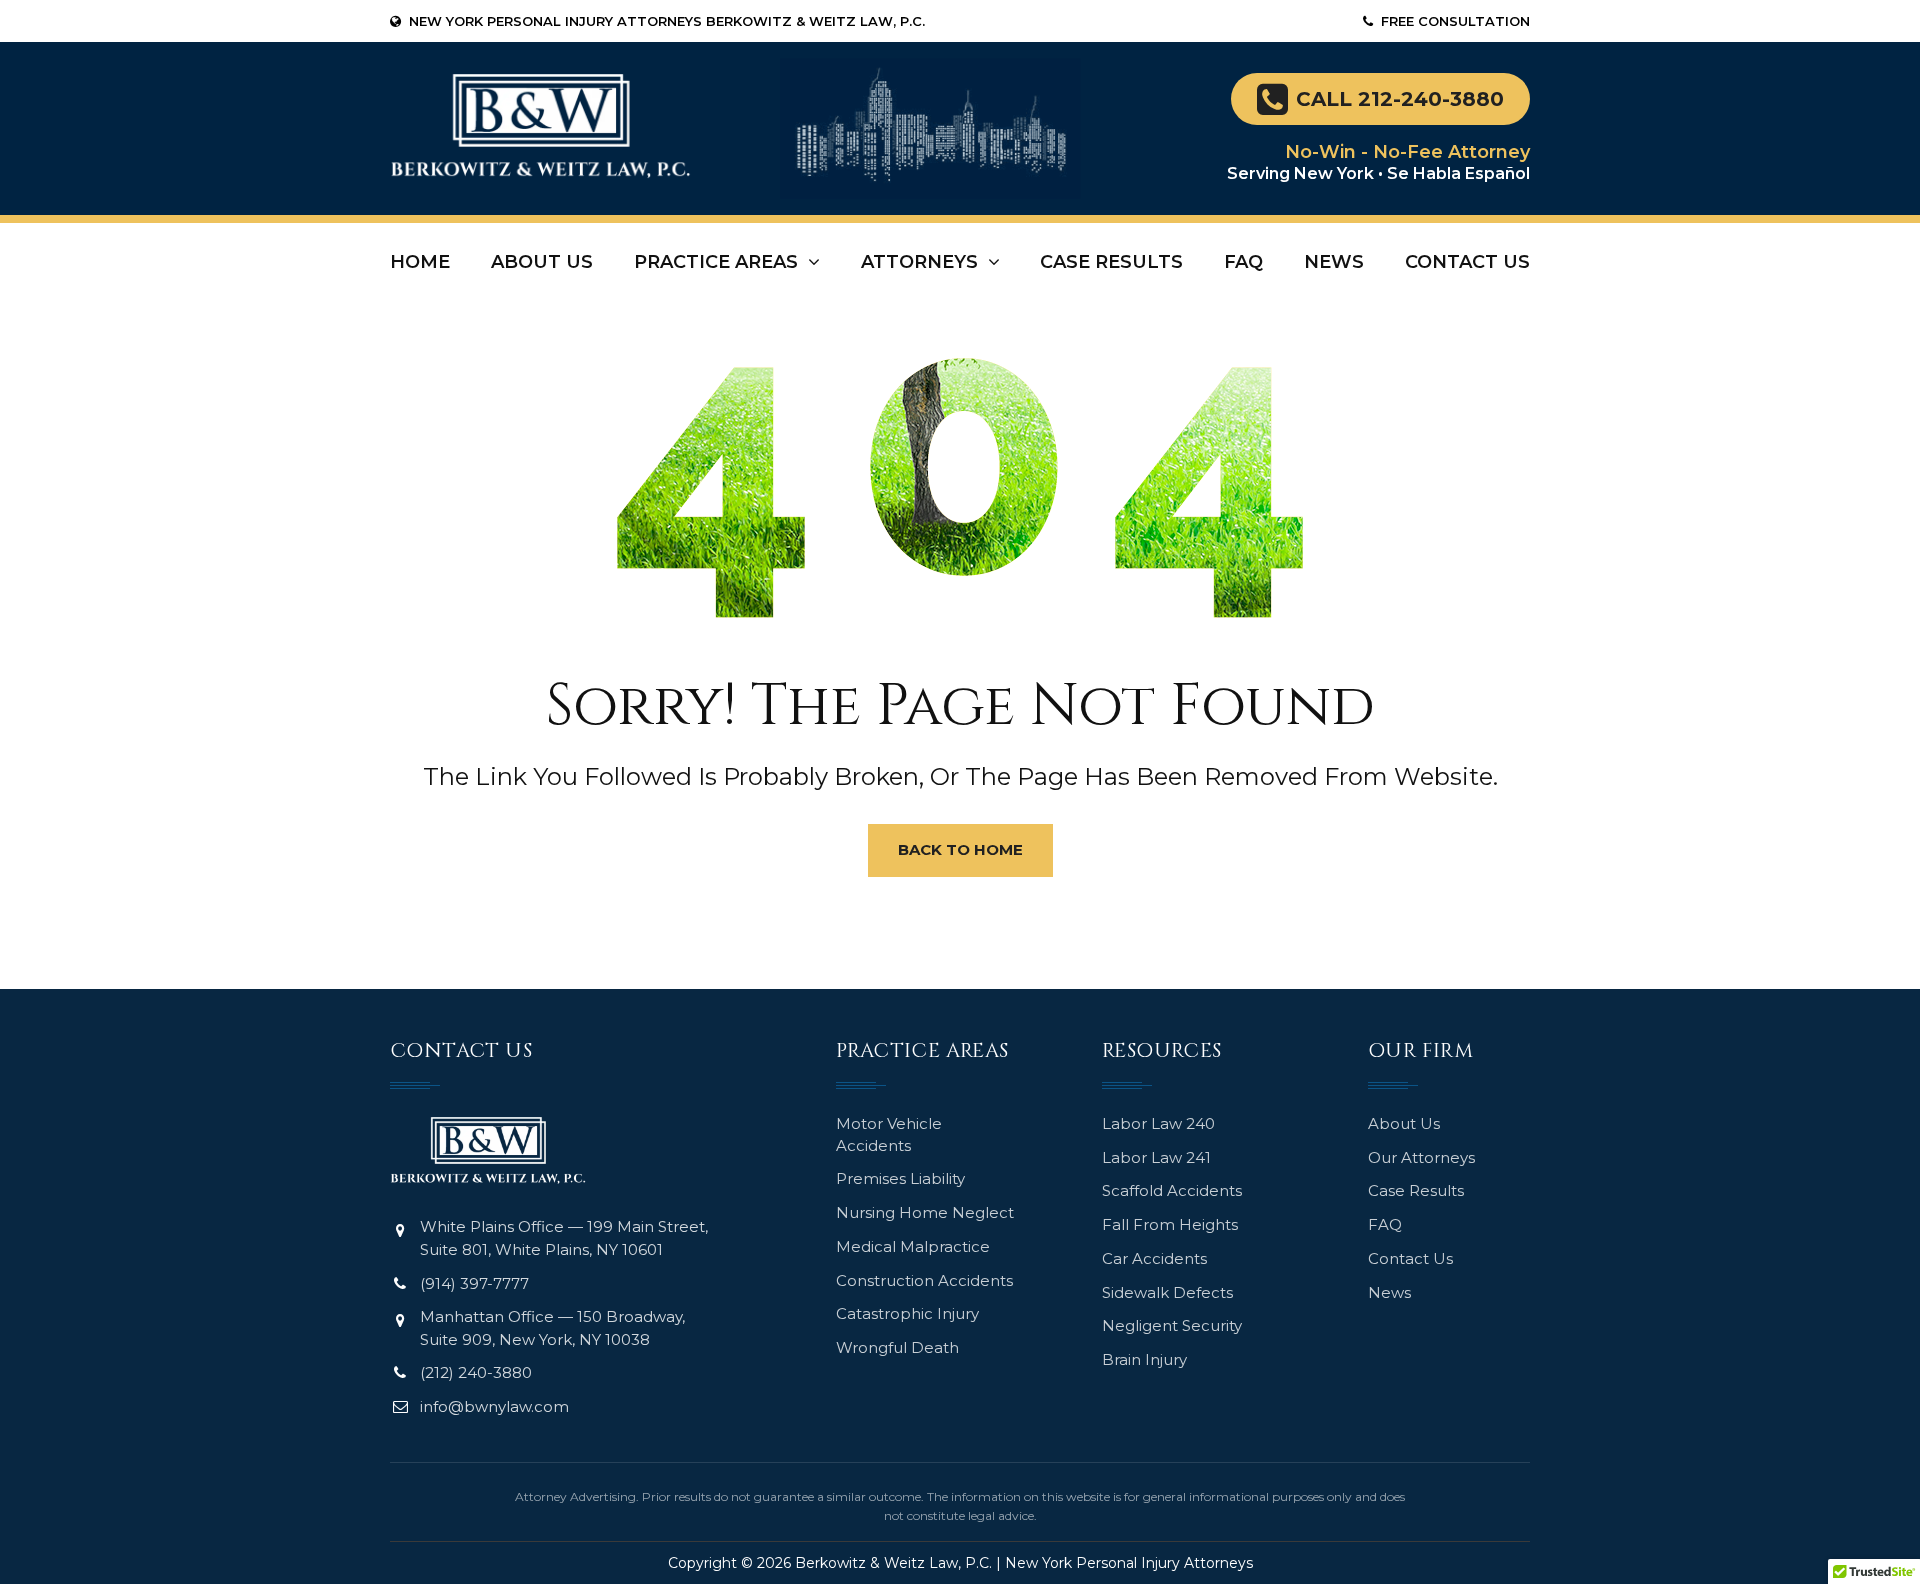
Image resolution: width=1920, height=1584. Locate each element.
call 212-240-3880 (1400, 99)
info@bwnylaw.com (494, 1406)
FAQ (1243, 262)
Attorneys (919, 262)
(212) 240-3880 (476, 1372)
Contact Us (1467, 262)
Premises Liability (900, 1178)
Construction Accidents (924, 1280)
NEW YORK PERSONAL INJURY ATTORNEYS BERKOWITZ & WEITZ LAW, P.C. (667, 21)
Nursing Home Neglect (925, 1212)
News (1334, 262)
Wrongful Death (897, 1347)
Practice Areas (716, 262)
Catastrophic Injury (907, 1313)
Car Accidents (1154, 1258)
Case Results (1111, 262)
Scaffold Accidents (1172, 1190)
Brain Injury (1144, 1359)
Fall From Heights (1170, 1224)
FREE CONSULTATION (1455, 21)
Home (420, 262)
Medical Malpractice (913, 1246)
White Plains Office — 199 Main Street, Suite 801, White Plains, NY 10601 (564, 1238)
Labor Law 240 (1158, 1123)
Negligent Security (1172, 1325)
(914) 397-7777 (474, 1283)
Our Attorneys (1421, 1157)
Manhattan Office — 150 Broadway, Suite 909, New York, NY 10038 (552, 1328)
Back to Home (960, 849)
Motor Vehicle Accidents (889, 1134)
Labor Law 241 (1156, 1157)
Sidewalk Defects (1167, 1292)
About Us (542, 262)
